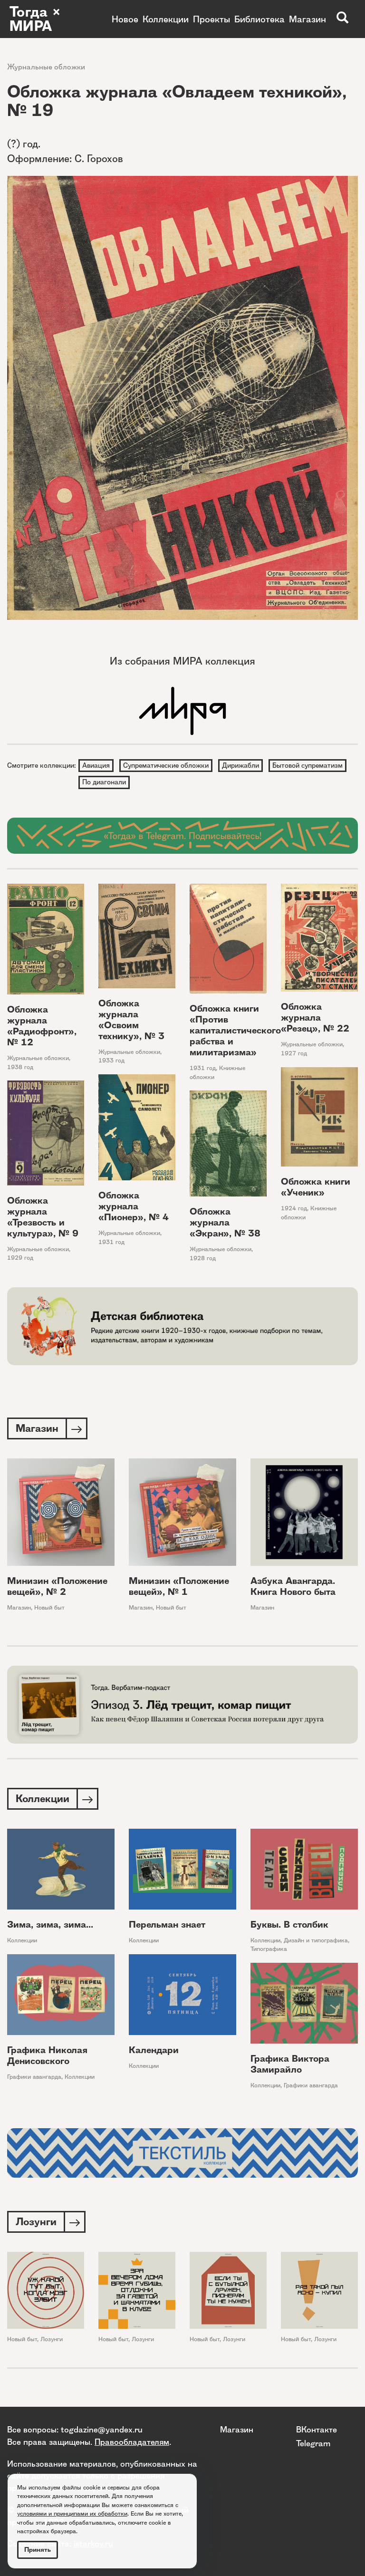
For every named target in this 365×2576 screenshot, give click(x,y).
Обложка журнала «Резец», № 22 (315, 1018)
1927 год (294, 1053)
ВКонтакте (317, 2429)
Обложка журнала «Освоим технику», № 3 (131, 1020)
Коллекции (166, 19)
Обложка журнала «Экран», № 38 (225, 1222)
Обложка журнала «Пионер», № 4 (134, 1206)
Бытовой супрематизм (307, 765)
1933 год (111, 1060)
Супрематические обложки (166, 765)
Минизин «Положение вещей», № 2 (57, 1586)
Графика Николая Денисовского (47, 2055)
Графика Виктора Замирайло (290, 2064)
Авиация (96, 765)
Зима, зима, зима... (50, 1925)
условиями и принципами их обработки (72, 2513)
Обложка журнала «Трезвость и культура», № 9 (43, 1217)
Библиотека (259, 19)
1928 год (203, 1258)
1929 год (20, 1258)
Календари (154, 2050)
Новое (125, 19)
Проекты (211, 19)
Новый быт (49, 1607)
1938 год (20, 1067)
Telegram (313, 2443)
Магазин (307, 19)
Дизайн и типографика (316, 1940)
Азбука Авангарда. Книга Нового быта (293, 1586)
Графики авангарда (34, 2077)
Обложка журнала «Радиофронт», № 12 (42, 1026)
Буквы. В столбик (289, 1925)
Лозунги (52, 2339)
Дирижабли (240, 765)
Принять (38, 2550)
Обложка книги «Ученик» (316, 1187)
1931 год (203, 1068)
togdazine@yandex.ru (102, 2429)
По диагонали (104, 782)
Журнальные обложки (46, 67)
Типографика (269, 1949)
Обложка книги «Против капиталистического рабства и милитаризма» (235, 1030)
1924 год (294, 1208)
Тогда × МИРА (35, 19)
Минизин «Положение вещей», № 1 (179, 1586)
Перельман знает (167, 1925)
